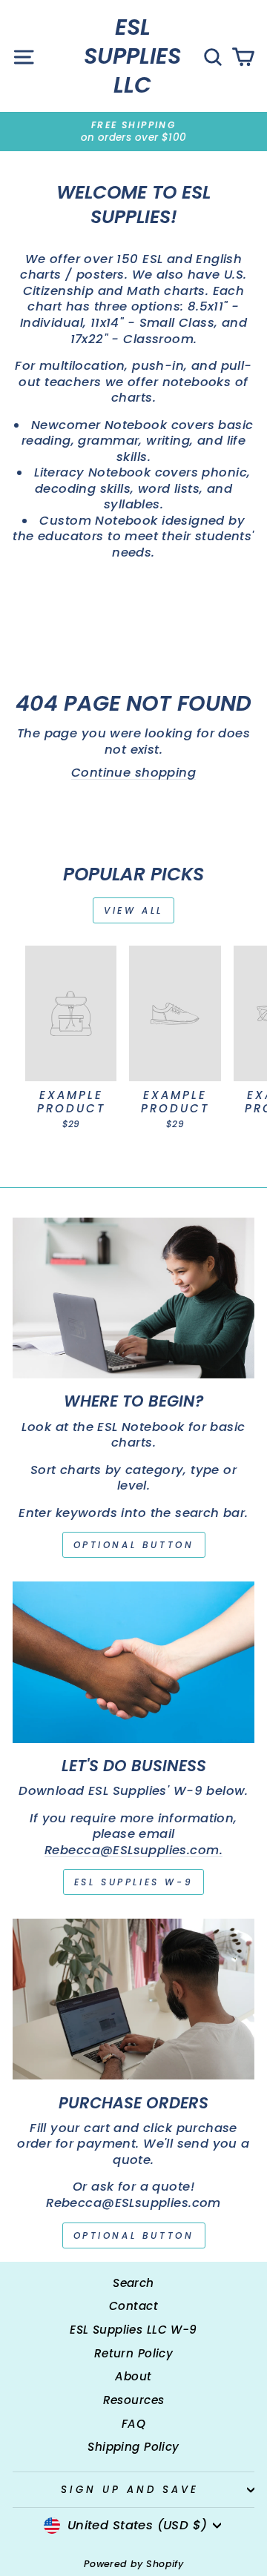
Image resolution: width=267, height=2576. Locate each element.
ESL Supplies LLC (132, 56)
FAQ (133, 2424)
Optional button (134, 1545)
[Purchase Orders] (133, 1999)
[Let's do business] (133, 1662)
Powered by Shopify (133, 2564)
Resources (134, 2400)
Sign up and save (130, 2490)
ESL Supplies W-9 (134, 1882)
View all (133, 910)
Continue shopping (133, 773)
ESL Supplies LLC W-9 (133, 2330)
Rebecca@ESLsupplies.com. (133, 1850)
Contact (133, 2306)
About (133, 2376)
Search (133, 2283)
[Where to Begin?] (133, 1298)
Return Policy (133, 2353)
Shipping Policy (133, 2447)
